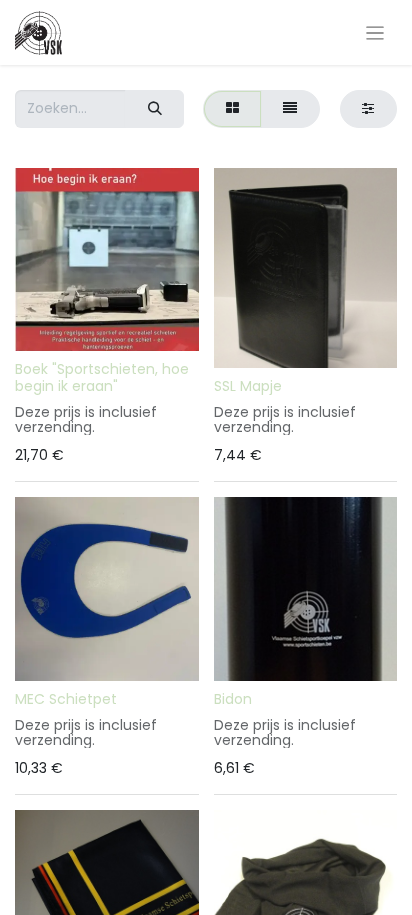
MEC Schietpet (66, 699)
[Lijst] (290, 108)
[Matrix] (232, 108)
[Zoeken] (154, 108)
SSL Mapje (248, 386)
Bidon (233, 699)
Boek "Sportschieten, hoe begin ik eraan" (102, 377)
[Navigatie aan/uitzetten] (375, 32)
